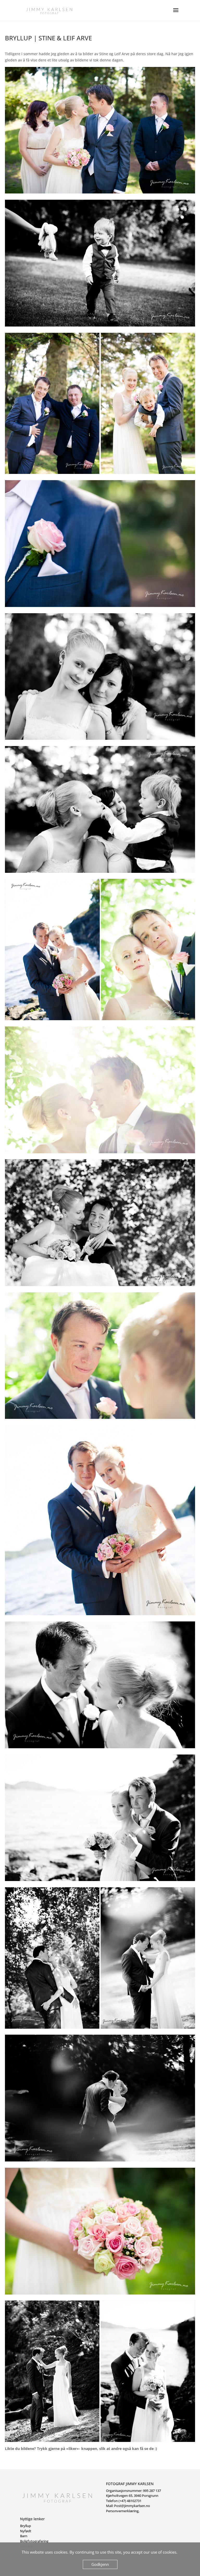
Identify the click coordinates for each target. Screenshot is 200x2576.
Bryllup (26, 2526)
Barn (24, 2536)
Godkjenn (100, 2564)
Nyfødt (26, 2531)
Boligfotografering (34, 2541)
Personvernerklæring (122, 2511)
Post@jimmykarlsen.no (132, 2506)
